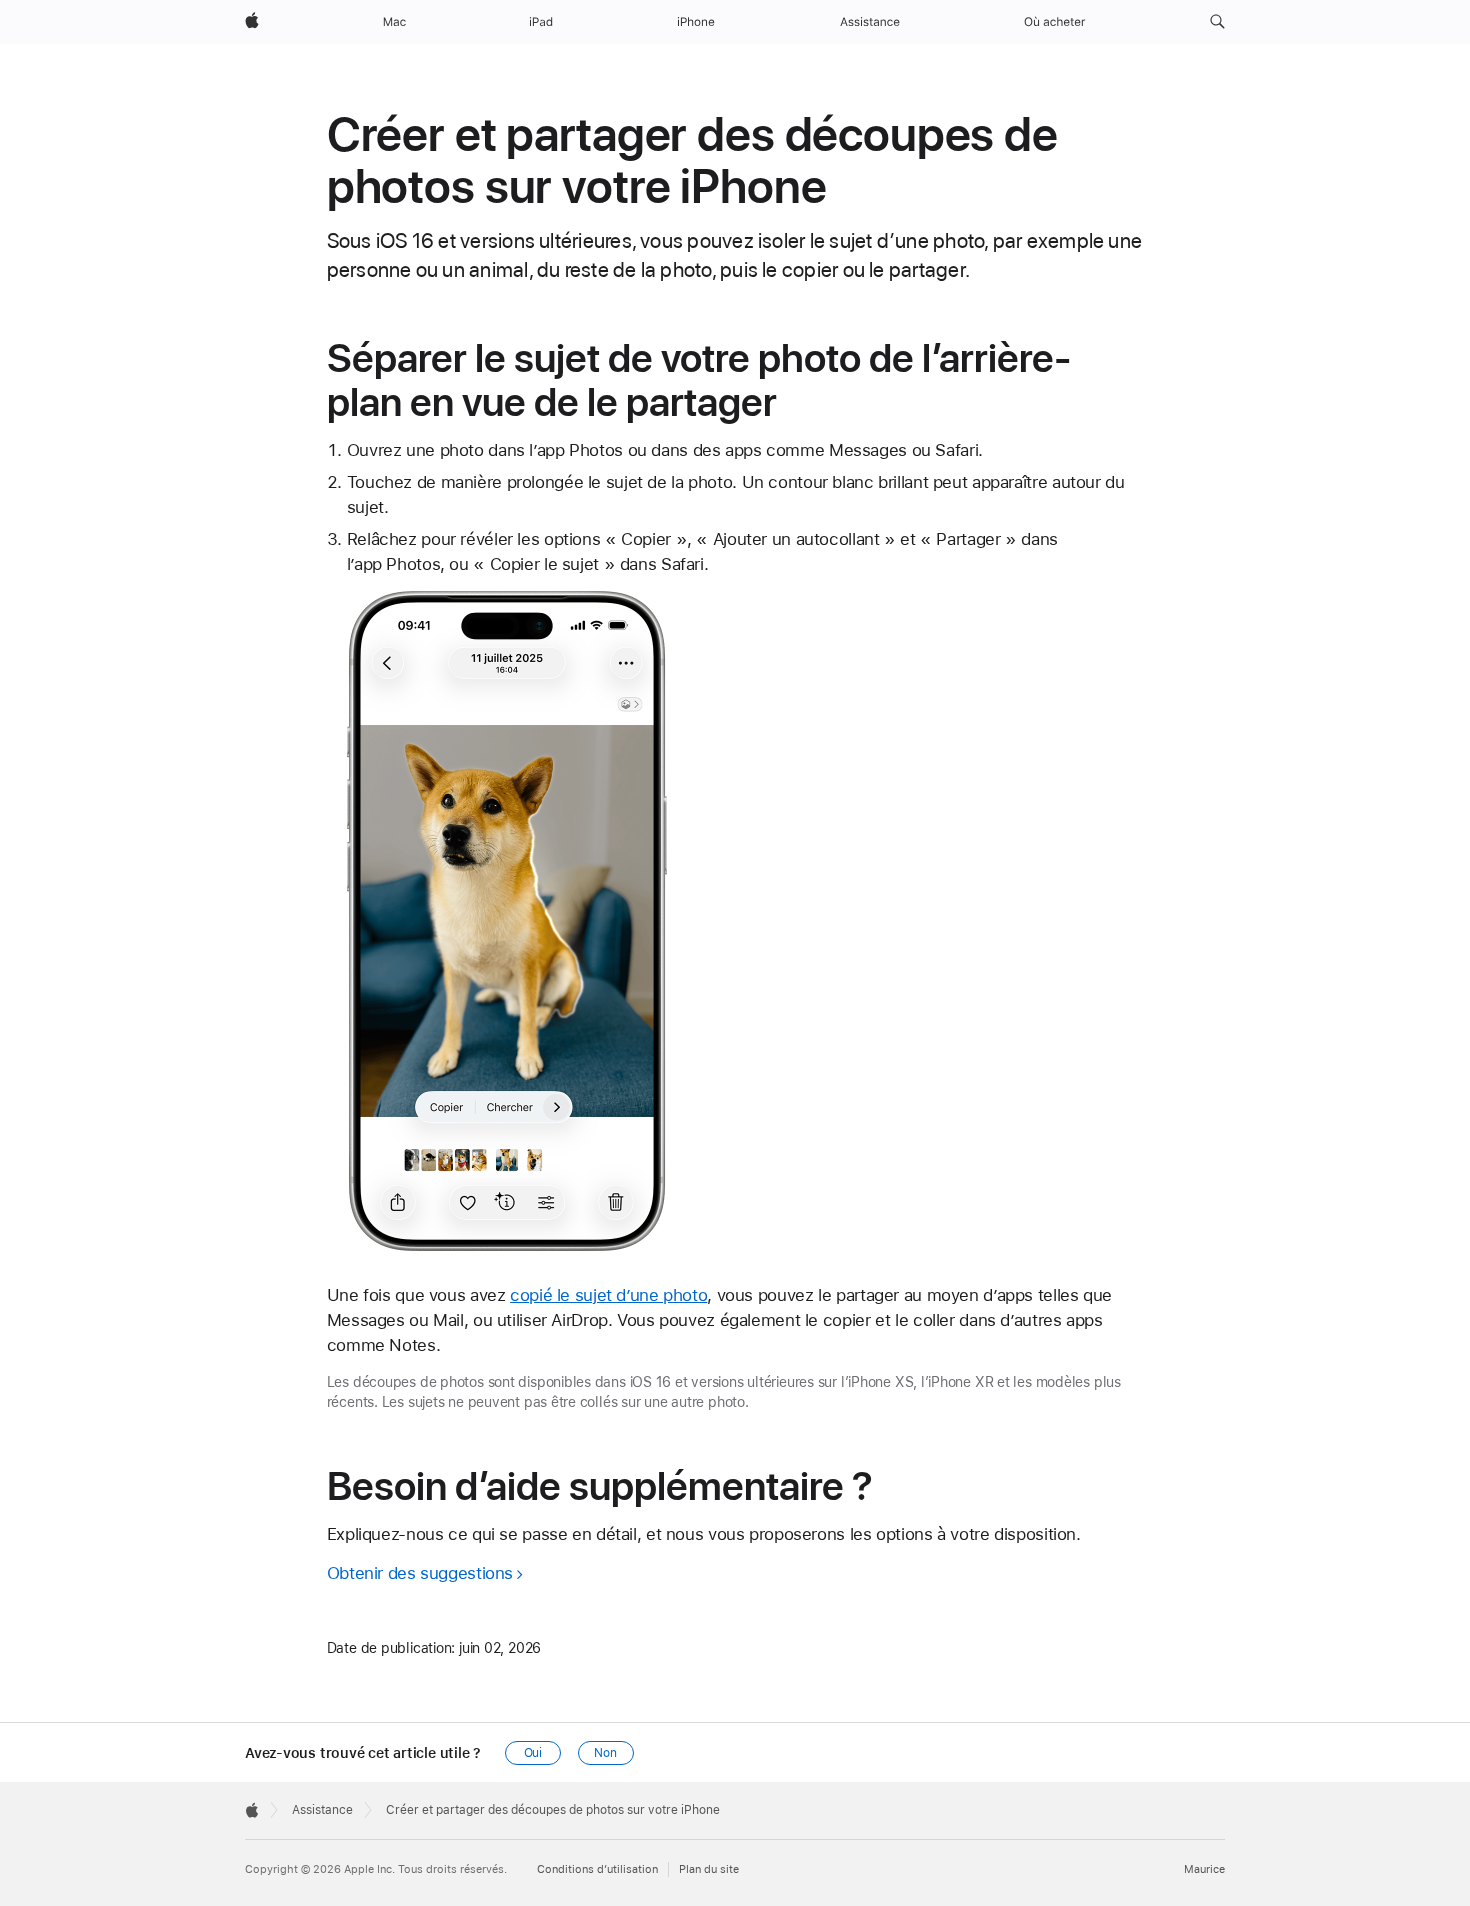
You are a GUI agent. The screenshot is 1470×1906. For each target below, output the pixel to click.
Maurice (1204, 1869)
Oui (533, 1753)
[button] (1217, 22)
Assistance (322, 1810)
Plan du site (709, 1869)
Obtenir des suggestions (420, 1573)
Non (605, 1753)
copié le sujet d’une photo (608, 1295)
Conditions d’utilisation (597, 1869)
